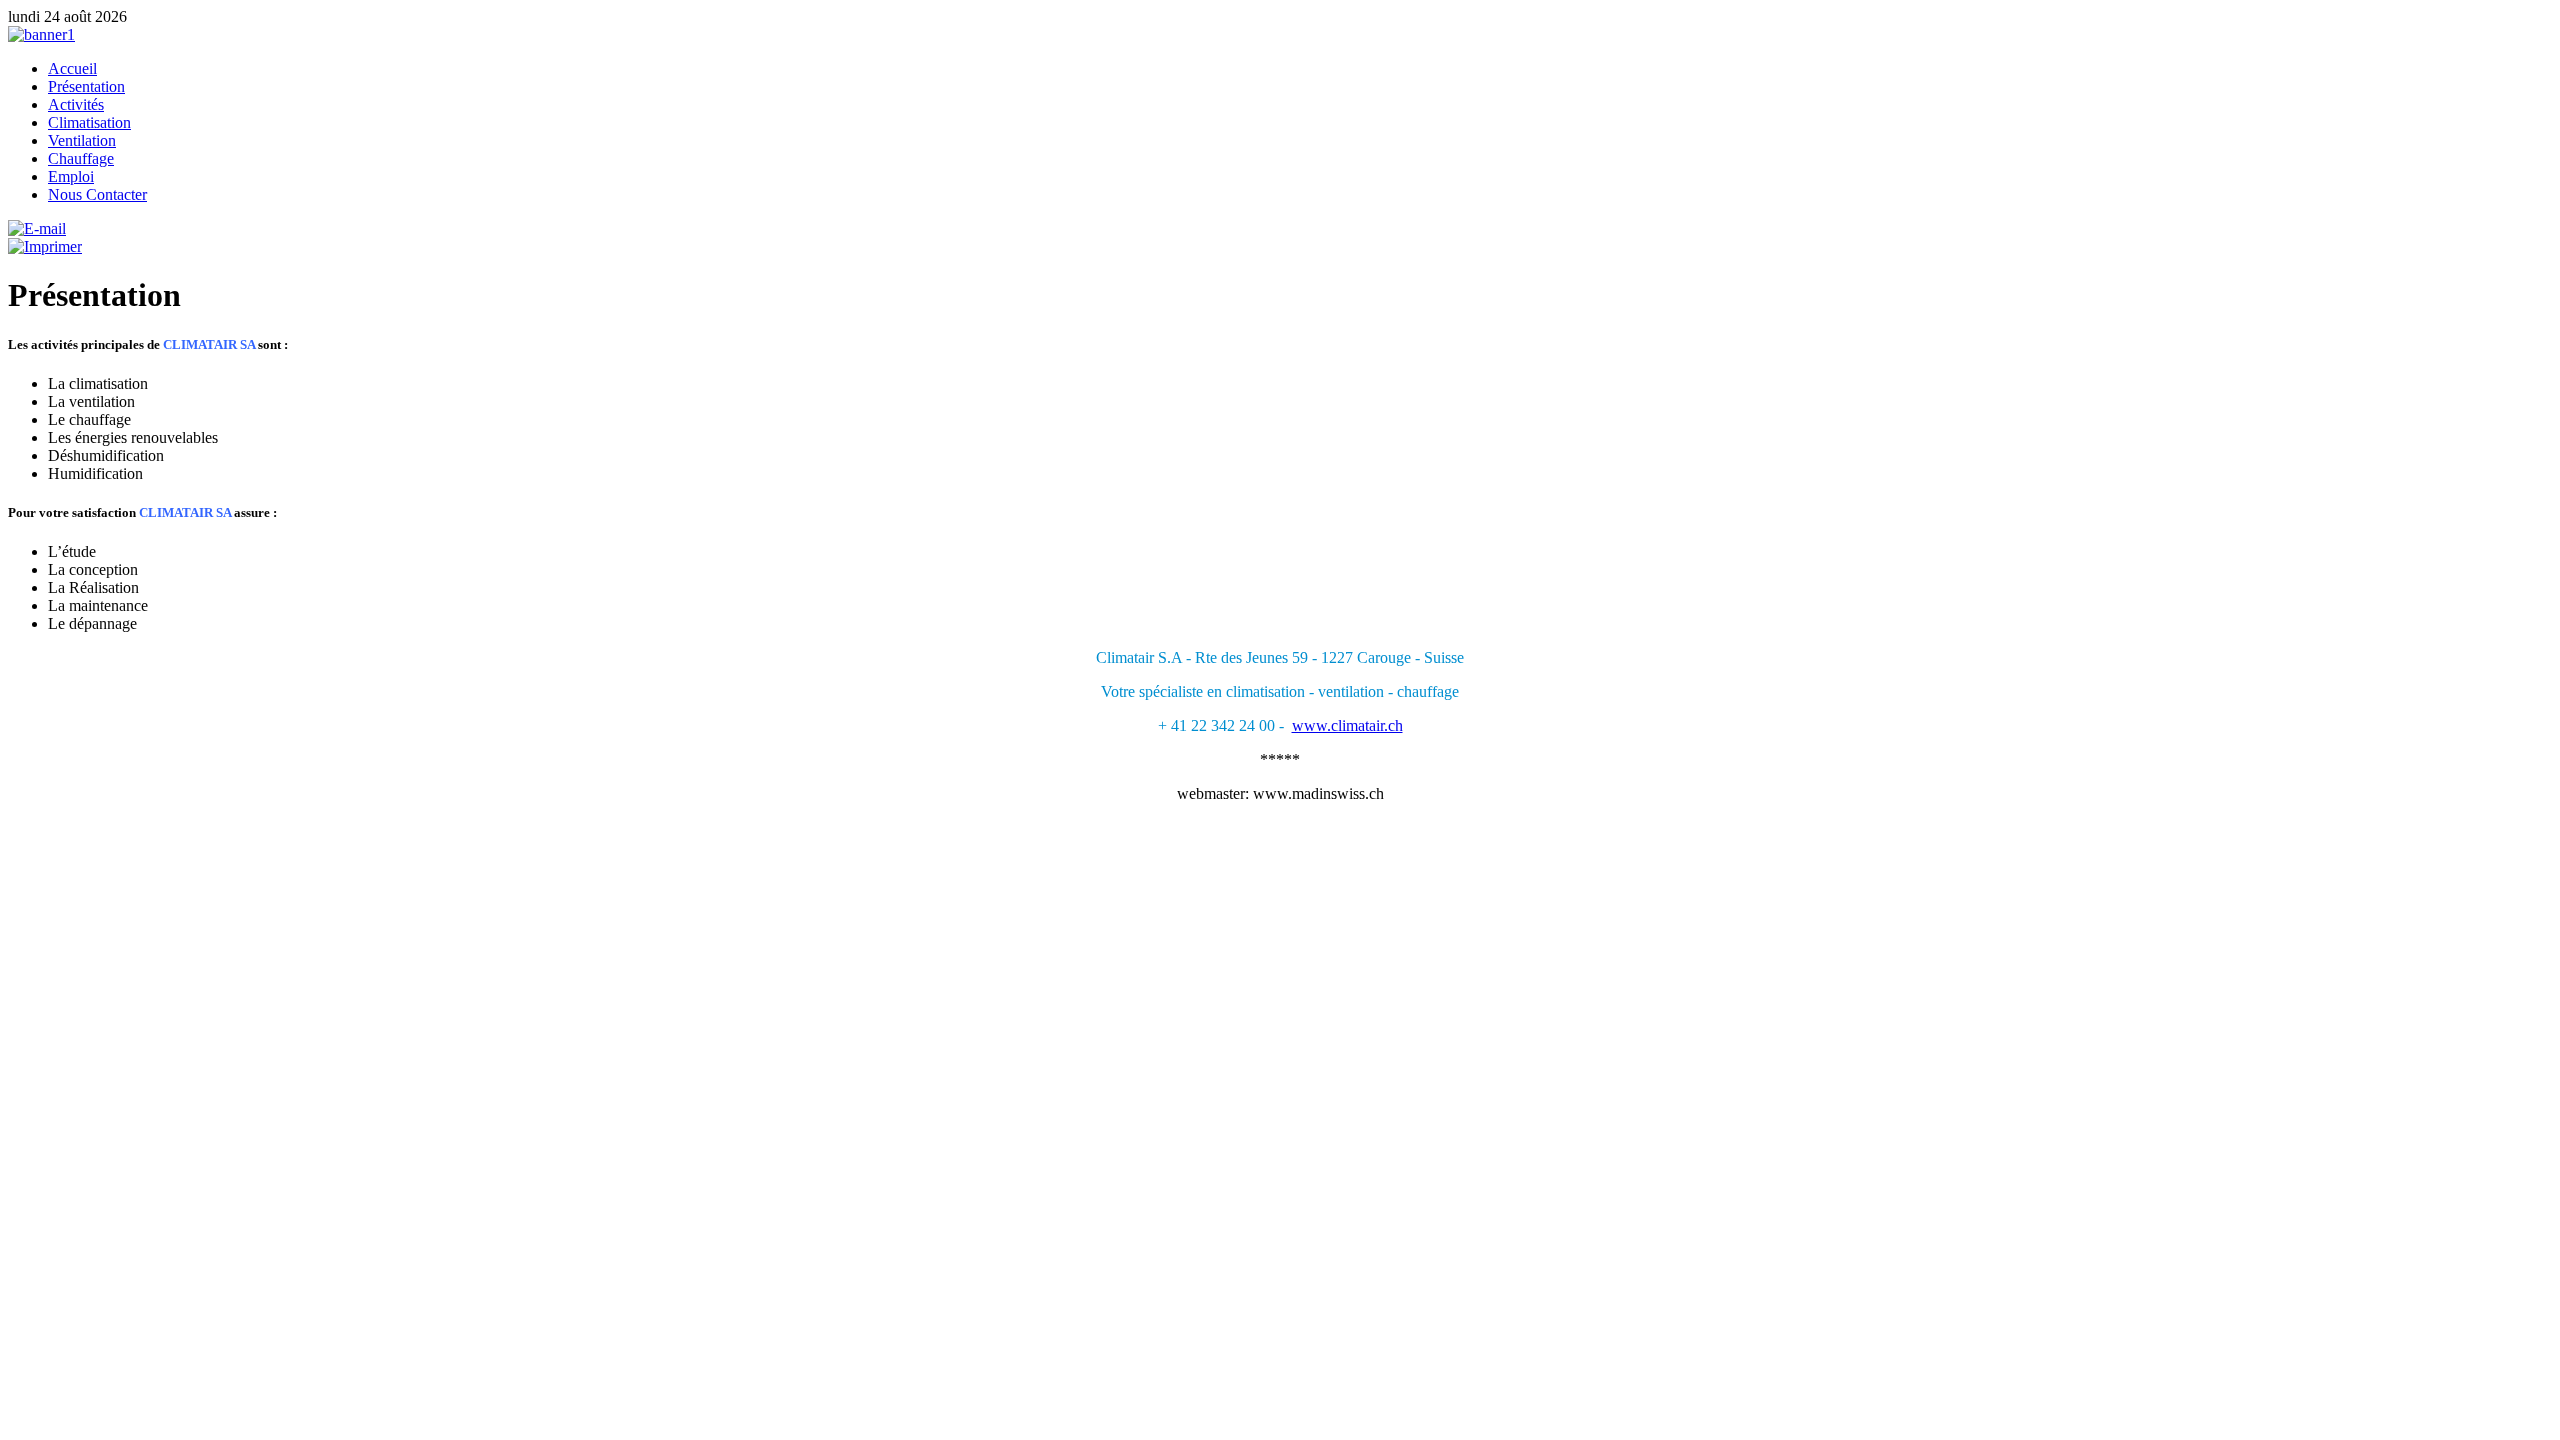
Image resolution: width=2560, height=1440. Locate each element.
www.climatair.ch (1347, 725)
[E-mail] (37, 228)
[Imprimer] (45, 246)
